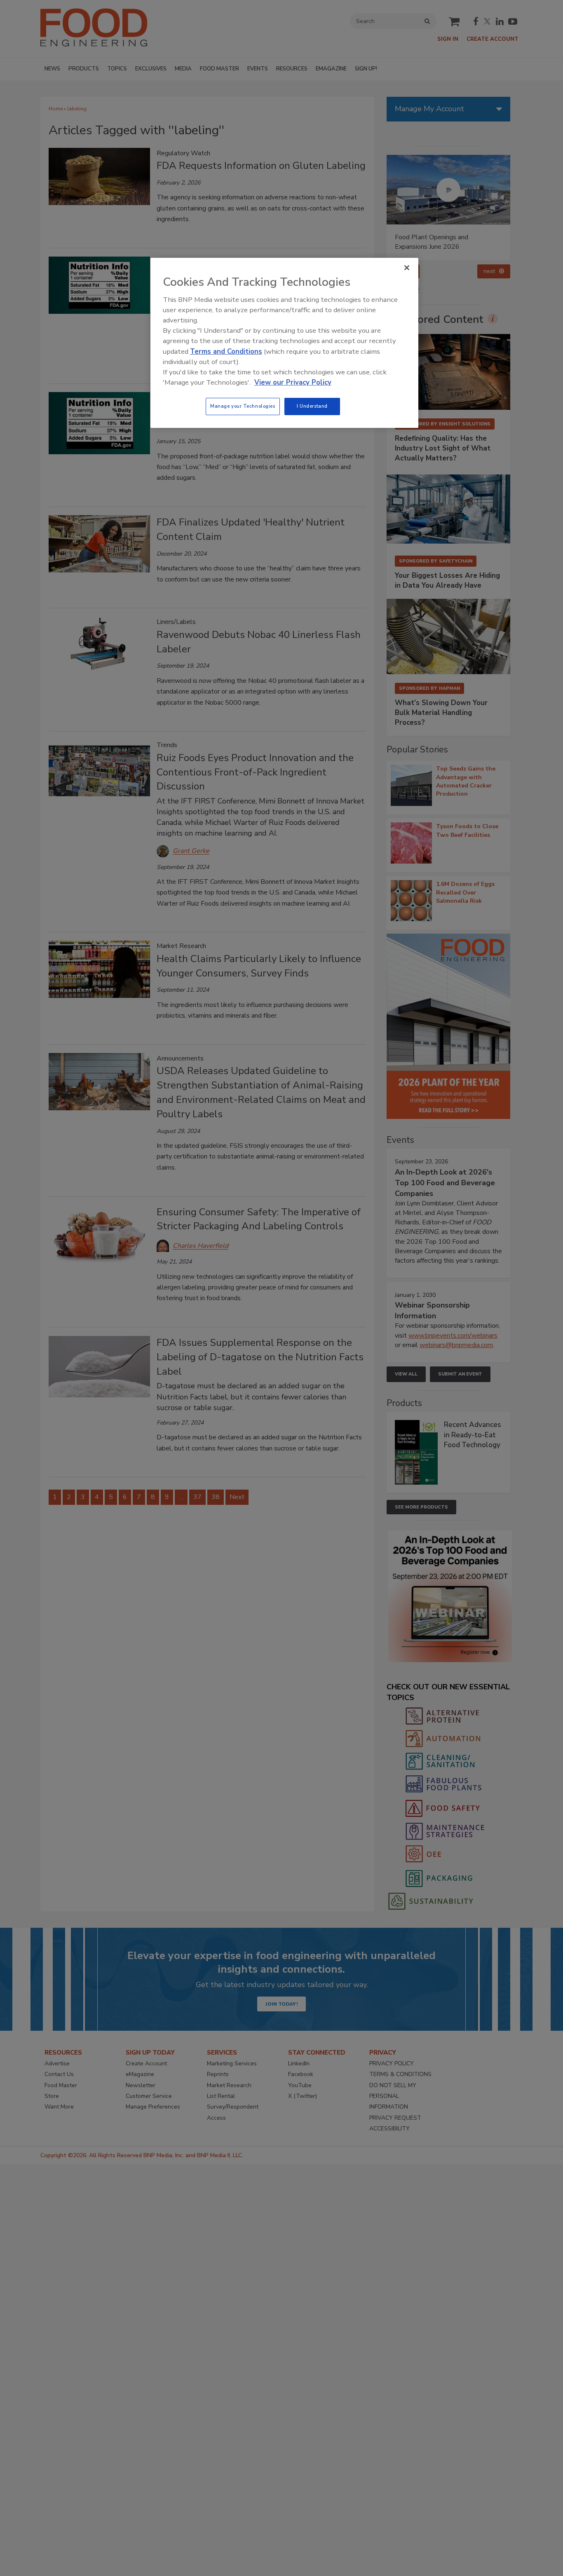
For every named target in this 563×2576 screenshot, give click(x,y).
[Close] (407, 268)
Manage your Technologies (243, 406)
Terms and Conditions (226, 351)
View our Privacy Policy (293, 382)
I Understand (312, 406)
